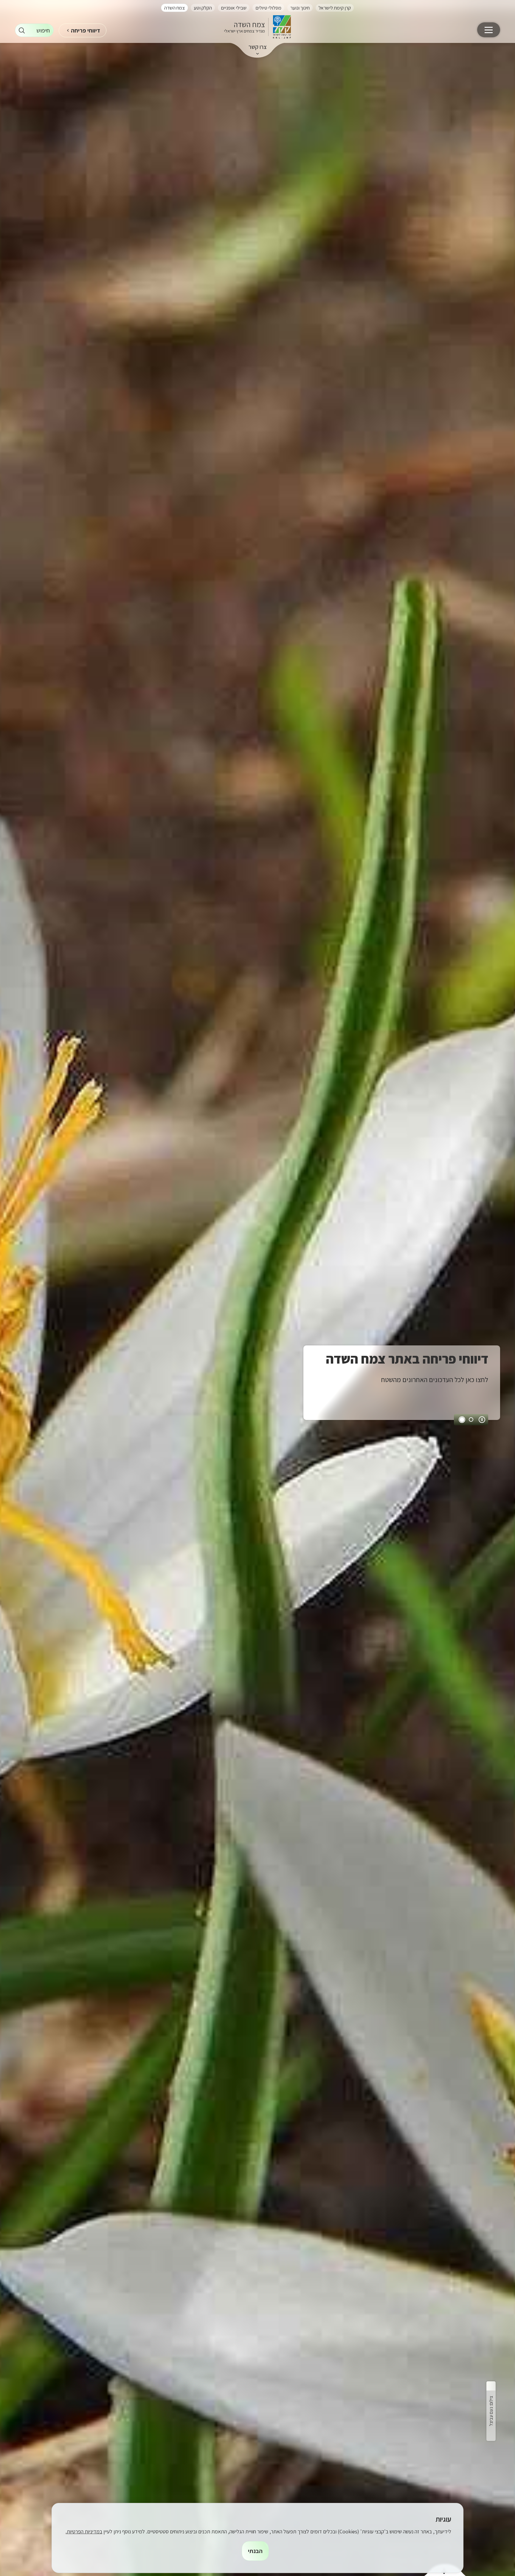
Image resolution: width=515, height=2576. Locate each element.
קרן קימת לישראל (335, 8)
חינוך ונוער (300, 8)
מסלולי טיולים (268, 8)
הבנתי (255, 2551)
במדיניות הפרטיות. (84, 2531)
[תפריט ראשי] (489, 30)
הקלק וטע (203, 8)
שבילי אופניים (234, 8)
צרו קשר (258, 47)
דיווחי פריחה (86, 30)
